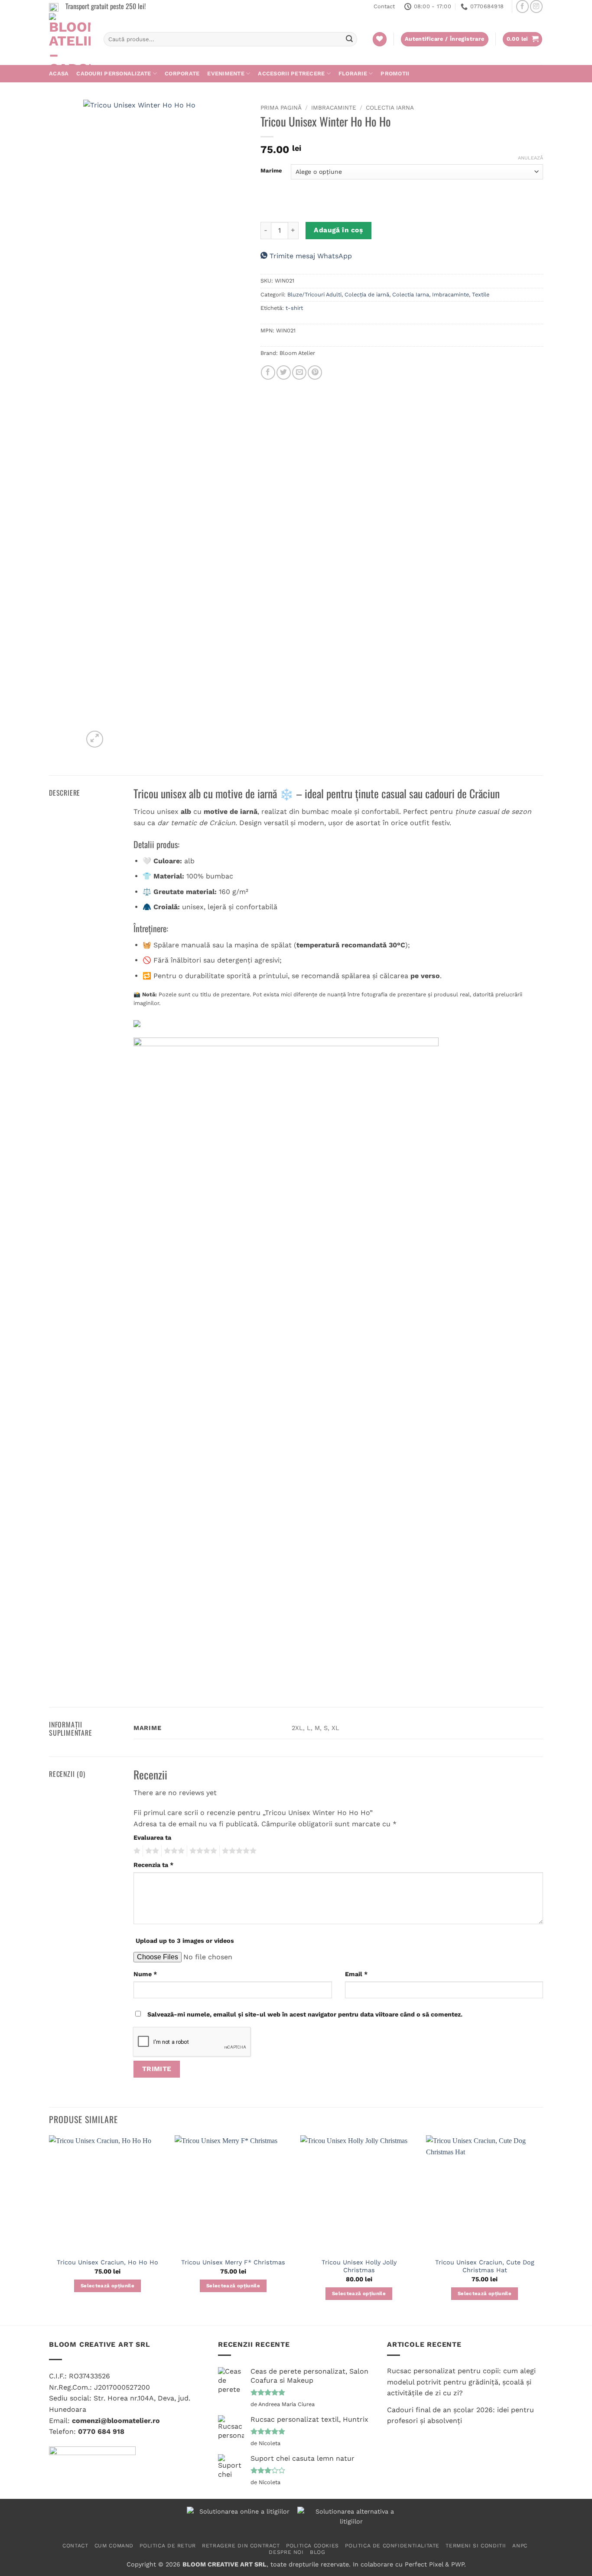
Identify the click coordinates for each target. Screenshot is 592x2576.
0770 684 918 (101, 2431)
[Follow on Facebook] (522, 6)
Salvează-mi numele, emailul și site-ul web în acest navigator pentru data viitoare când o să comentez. (305, 2014)
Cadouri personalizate (114, 73)
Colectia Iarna (390, 107)
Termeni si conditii (476, 2546)
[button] (523, 39)
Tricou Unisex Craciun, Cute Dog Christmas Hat (485, 2266)
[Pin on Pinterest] (315, 372)
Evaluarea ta (152, 1838)
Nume (145, 1974)
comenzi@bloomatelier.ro (116, 2421)
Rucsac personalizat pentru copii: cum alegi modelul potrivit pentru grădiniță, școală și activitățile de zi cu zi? (461, 2382)
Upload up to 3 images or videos (185, 1941)
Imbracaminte (334, 107)
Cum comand (114, 2546)
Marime (271, 171)
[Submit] (349, 39)
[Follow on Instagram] (536, 6)
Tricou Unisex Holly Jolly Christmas (359, 2266)
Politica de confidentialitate (392, 2546)
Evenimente (226, 73)
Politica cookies (312, 2546)
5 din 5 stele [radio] (238, 1851)
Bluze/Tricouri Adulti (314, 294)
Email (356, 1974)
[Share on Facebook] (268, 372)
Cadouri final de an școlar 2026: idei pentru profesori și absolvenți (460, 2415)
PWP (458, 2564)
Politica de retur (168, 2546)
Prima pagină (281, 107)
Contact (384, 6)
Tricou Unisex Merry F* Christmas (233, 2262)
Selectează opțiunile (107, 2286)
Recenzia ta (153, 1865)
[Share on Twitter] (284, 372)
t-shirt (294, 308)
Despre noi (286, 2552)
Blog (317, 2552)
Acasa (59, 73)
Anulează (530, 158)
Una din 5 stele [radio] (136, 1851)
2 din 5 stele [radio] (151, 1851)
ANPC (520, 2546)
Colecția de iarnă (367, 294)
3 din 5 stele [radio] (173, 1851)
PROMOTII (395, 73)
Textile (481, 294)
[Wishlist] (380, 39)
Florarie (353, 73)
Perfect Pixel (424, 2564)
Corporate (182, 73)
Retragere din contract (241, 2546)
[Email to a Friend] (299, 372)
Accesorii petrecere (291, 73)
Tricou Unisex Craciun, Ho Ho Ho (107, 2262)
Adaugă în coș (338, 230)
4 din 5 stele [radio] (202, 1851)
